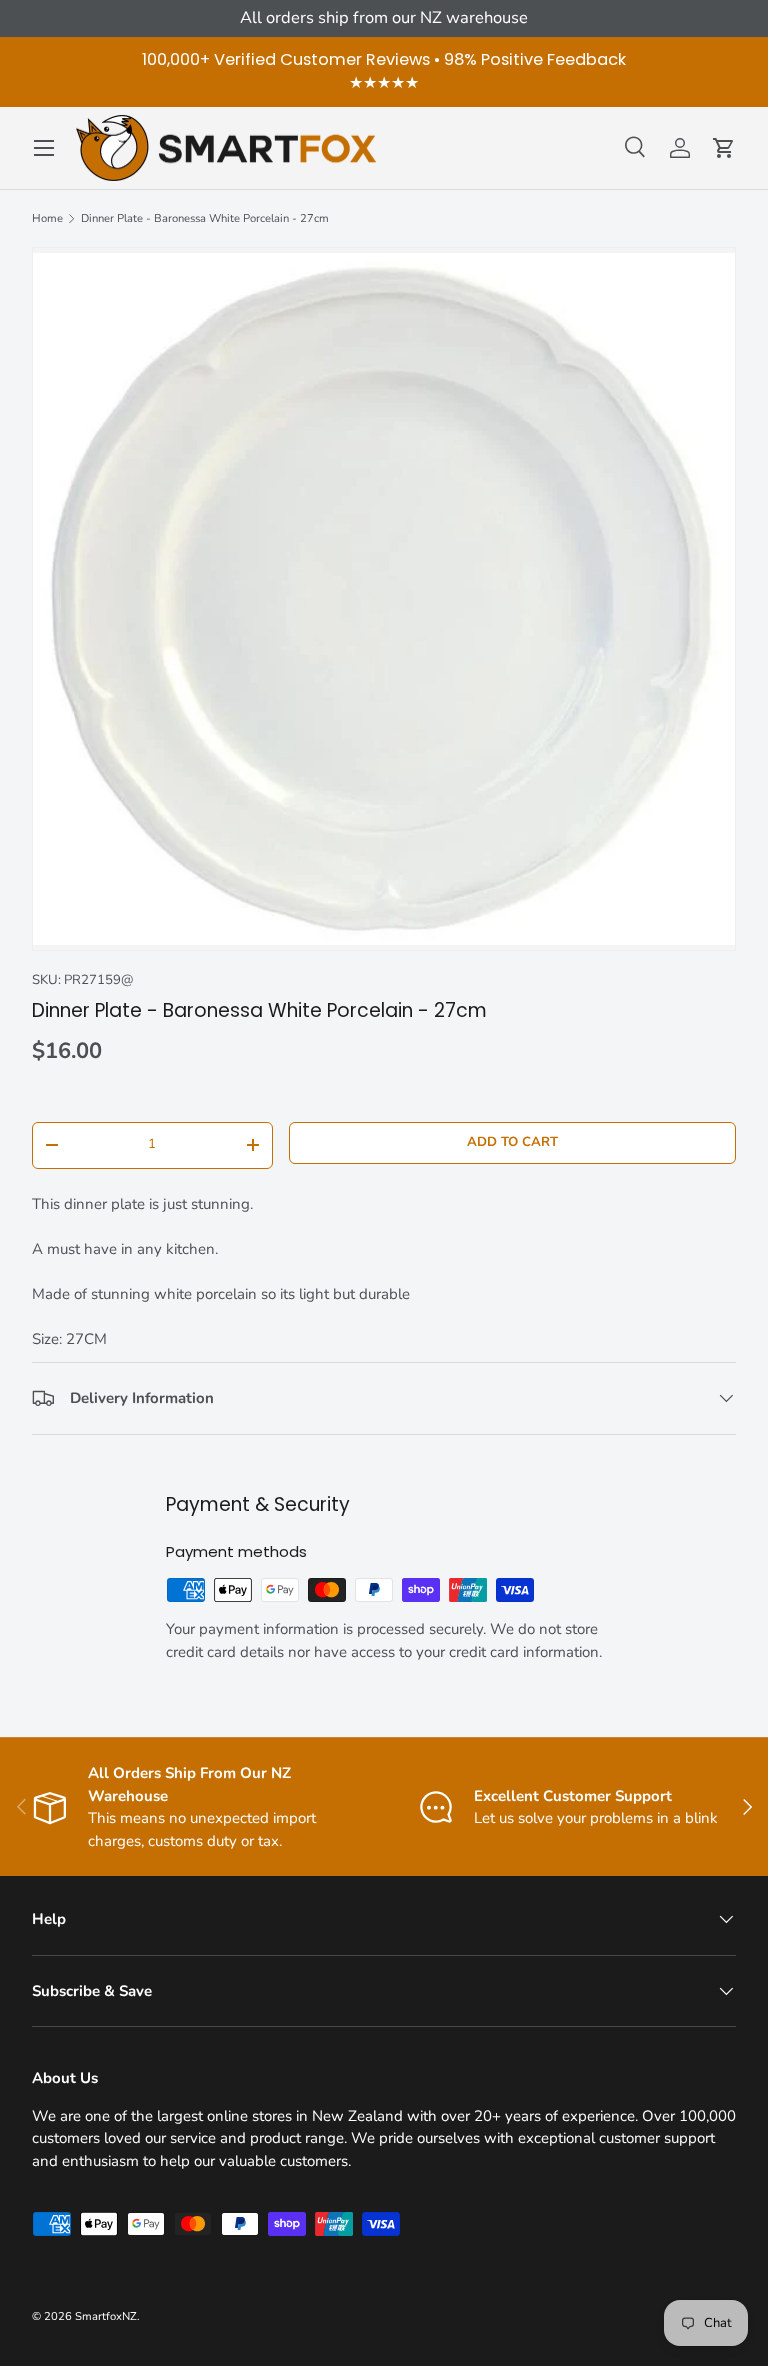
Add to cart (512, 1142)
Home (47, 218)
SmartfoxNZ (106, 2316)
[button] (724, 148)
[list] (384, 599)
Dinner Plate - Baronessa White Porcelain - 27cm (205, 218)
